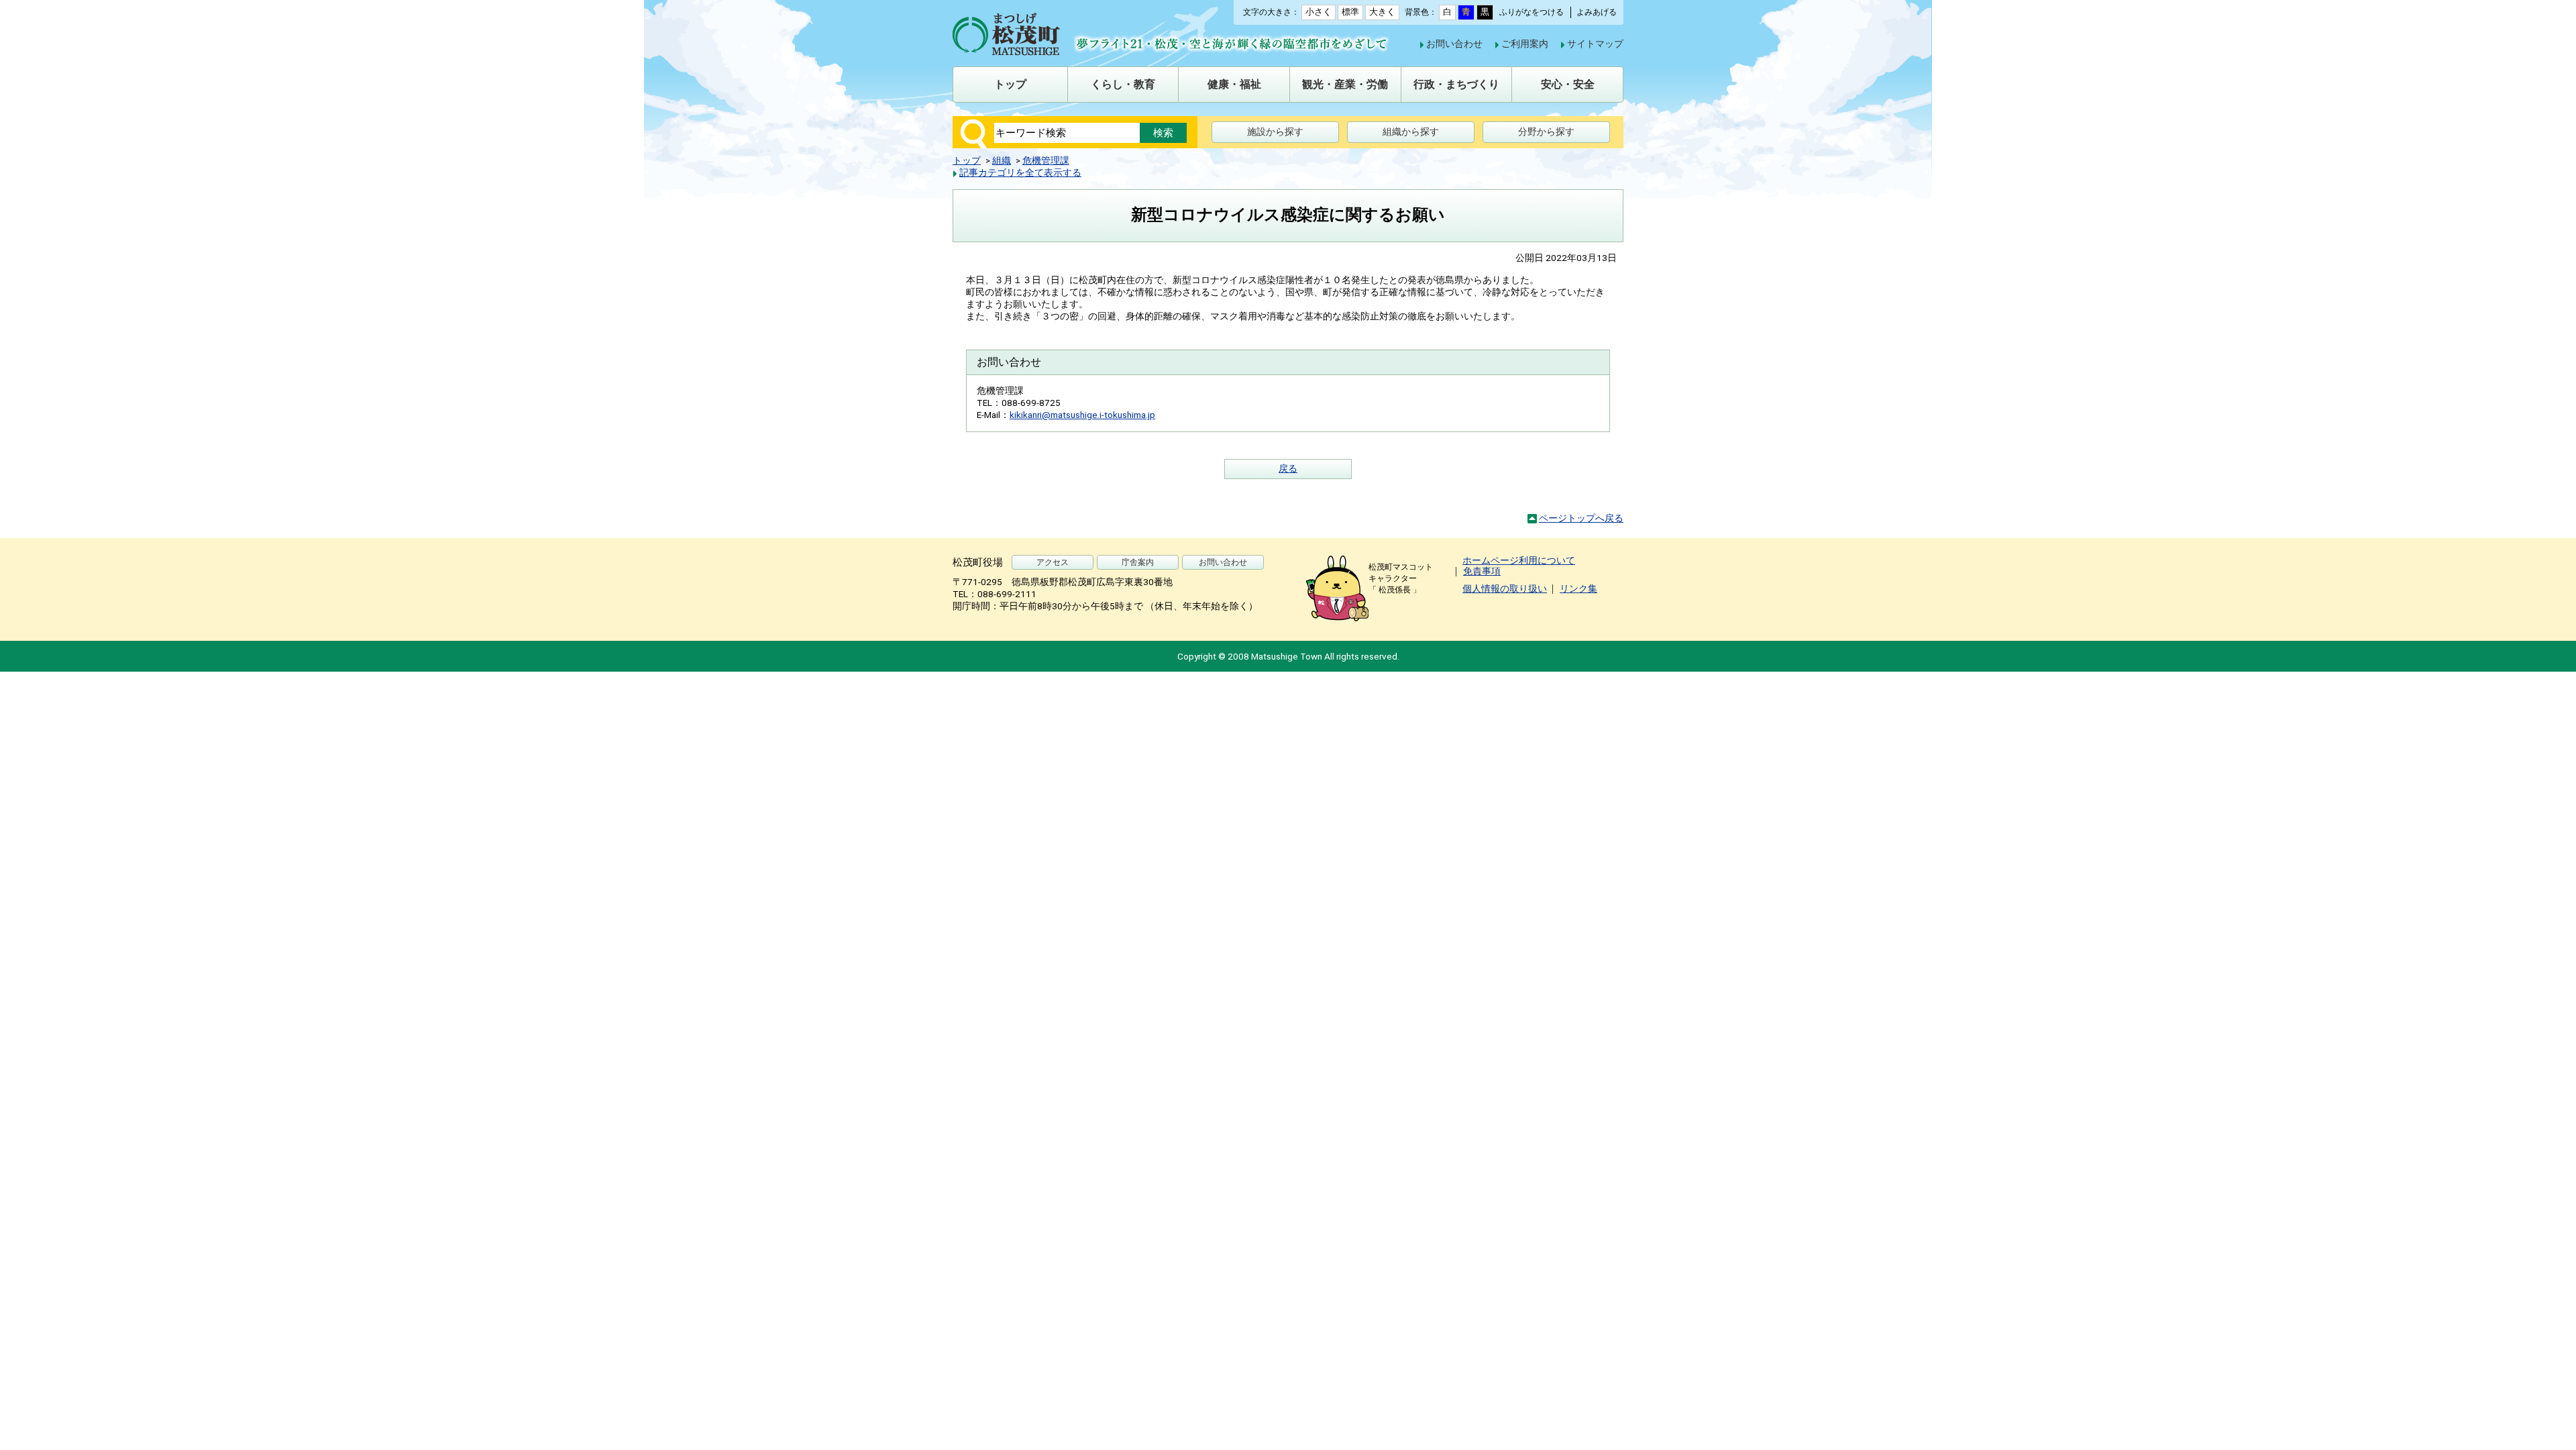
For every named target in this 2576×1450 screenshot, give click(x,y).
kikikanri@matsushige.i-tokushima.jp (1082, 415)
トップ (967, 160)
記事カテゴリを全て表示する (1020, 172)
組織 (1002, 160)
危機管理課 (1046, 160)
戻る (1288, 468)
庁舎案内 (1138, 562)
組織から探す (1411, 132)
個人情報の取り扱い (1505, 588)
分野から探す (1546, 132)
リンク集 (1578, 588)
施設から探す (1275, 132)
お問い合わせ (1454, 44)
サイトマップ (1595, 44)
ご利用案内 (1525, 44)
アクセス (1053, 562)
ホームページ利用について (1519, 560)
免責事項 (1482, 571)
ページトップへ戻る (1581, 518)
